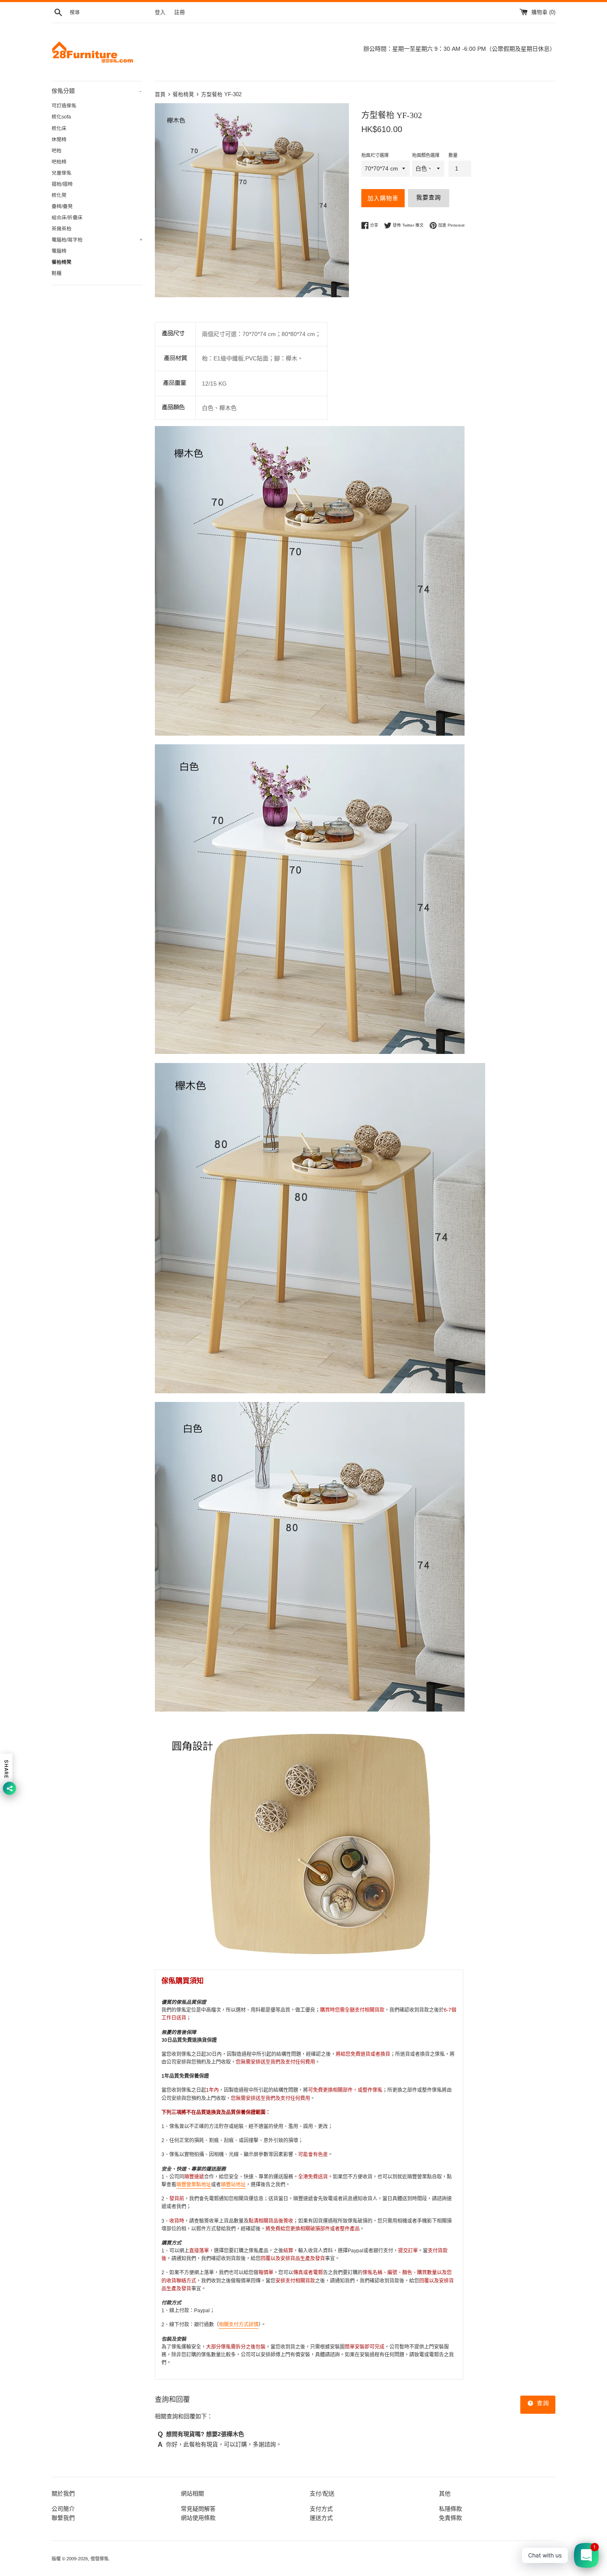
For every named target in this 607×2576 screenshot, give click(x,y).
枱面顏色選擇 (426, 155)
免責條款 (451, 2518)
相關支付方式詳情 (239, 2325)
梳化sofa (61, 117)
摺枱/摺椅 (62, 184)
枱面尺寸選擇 (375, 155)
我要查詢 (429, 197)
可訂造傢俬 (64, 106)
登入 (160, 12)
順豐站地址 (233, 2185)
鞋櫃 (57, 273)
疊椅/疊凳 (62, 206)
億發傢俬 (100, 2559)
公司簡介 (63, 2509)
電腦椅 (59, 251)
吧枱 (57, 151)
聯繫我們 (63, 2518)
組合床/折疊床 (67, 218)
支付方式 (321, 2509)
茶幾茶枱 (62, 229)
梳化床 (59, 128)
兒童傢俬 (62, 173)
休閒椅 (59, 140)
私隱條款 (451, 2509)
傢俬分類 (97, 91)
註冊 (180, 12)
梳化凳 (59, 195)
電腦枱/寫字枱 (97, 240)
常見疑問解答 (198, 2509)
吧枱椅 (59, 162)
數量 (453, 155)
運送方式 (321, 2518)
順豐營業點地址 (194, 2185)
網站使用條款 (198, 2518)
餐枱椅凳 (62, 262)
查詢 (542, 2403)
